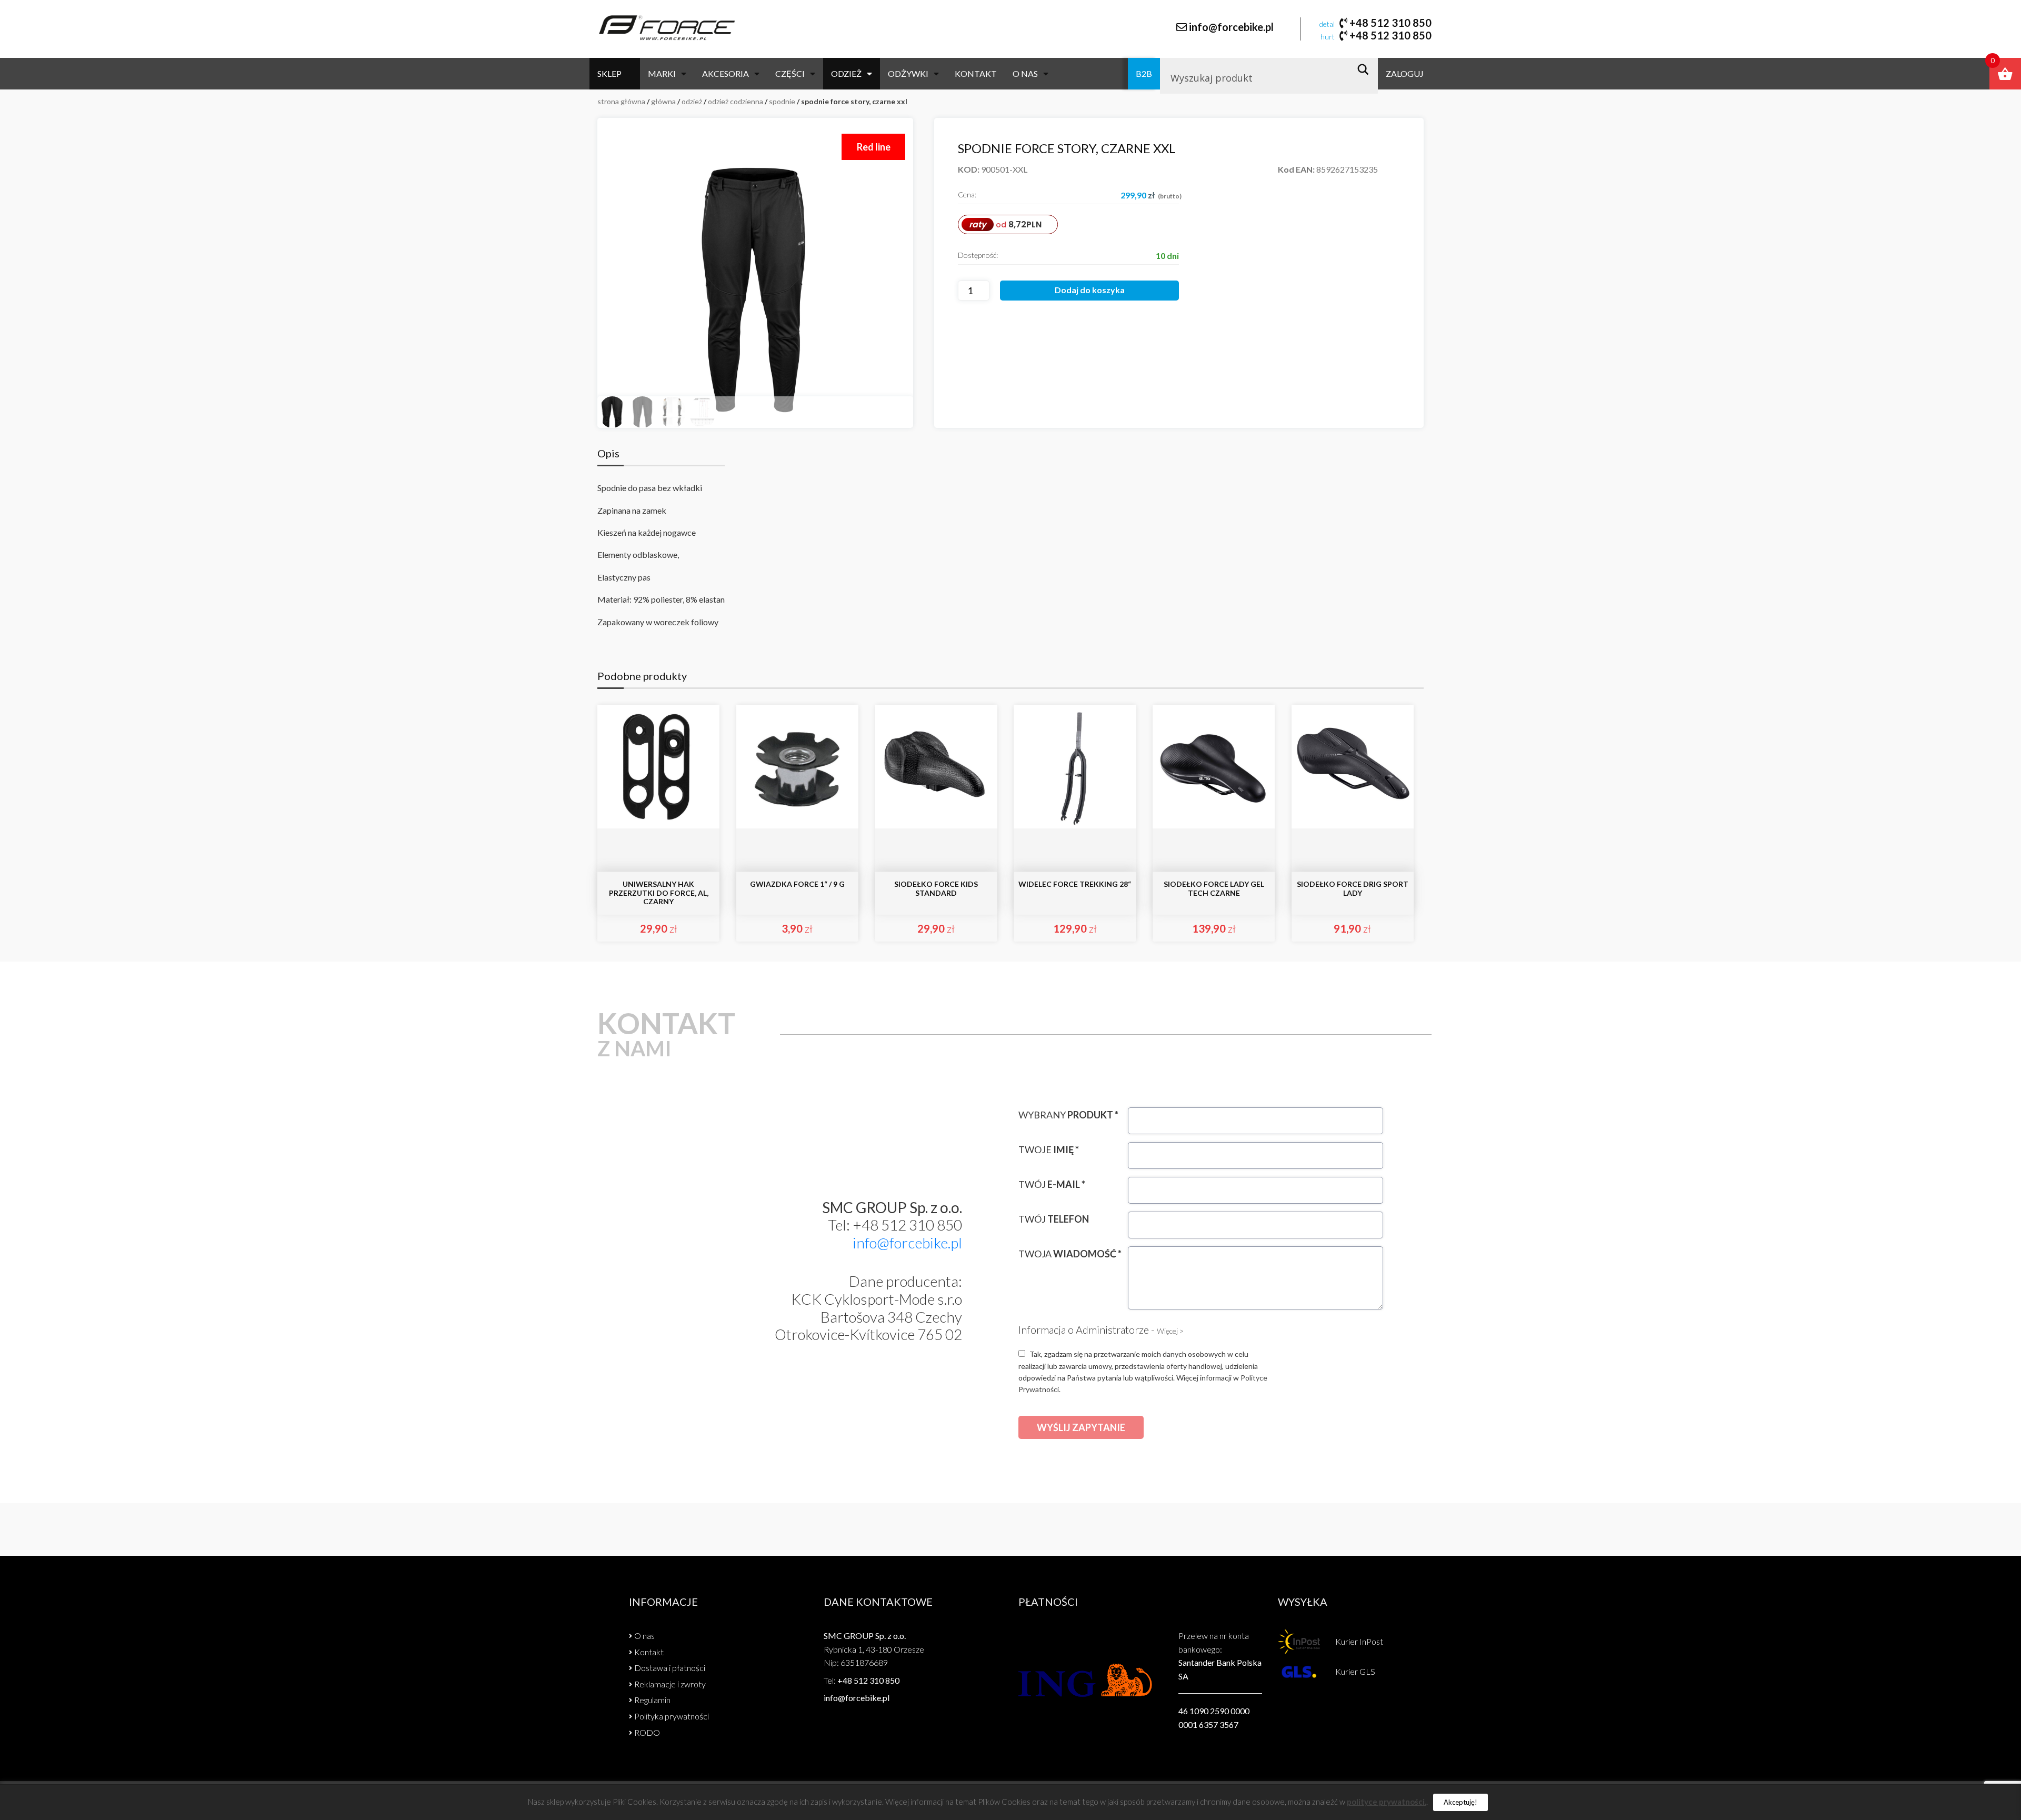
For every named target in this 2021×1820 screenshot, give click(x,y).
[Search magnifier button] (1366, 69)
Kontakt (976, 73)
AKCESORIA (726, 73)
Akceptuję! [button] (1460, 1802)
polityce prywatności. (1387, 1802)
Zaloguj (1405, 73)
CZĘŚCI (790, 73)
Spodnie (782, 101)
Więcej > (1170, 1331)
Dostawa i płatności (670, 1668)
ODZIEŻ (846, 73)
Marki (662, 73)
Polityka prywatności (672, 1716)
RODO (647, 1732)
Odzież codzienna (736, 101)
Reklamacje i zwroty (670, 1684)
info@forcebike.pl (1231, 27)
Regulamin (652, 1700)
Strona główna (621, 101)
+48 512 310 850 (1390, 23)
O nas (1025, 73)
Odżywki (908, 73)
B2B (1144, 73)
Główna (663, 101)
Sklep (609, 73)
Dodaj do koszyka (1090, 290)
